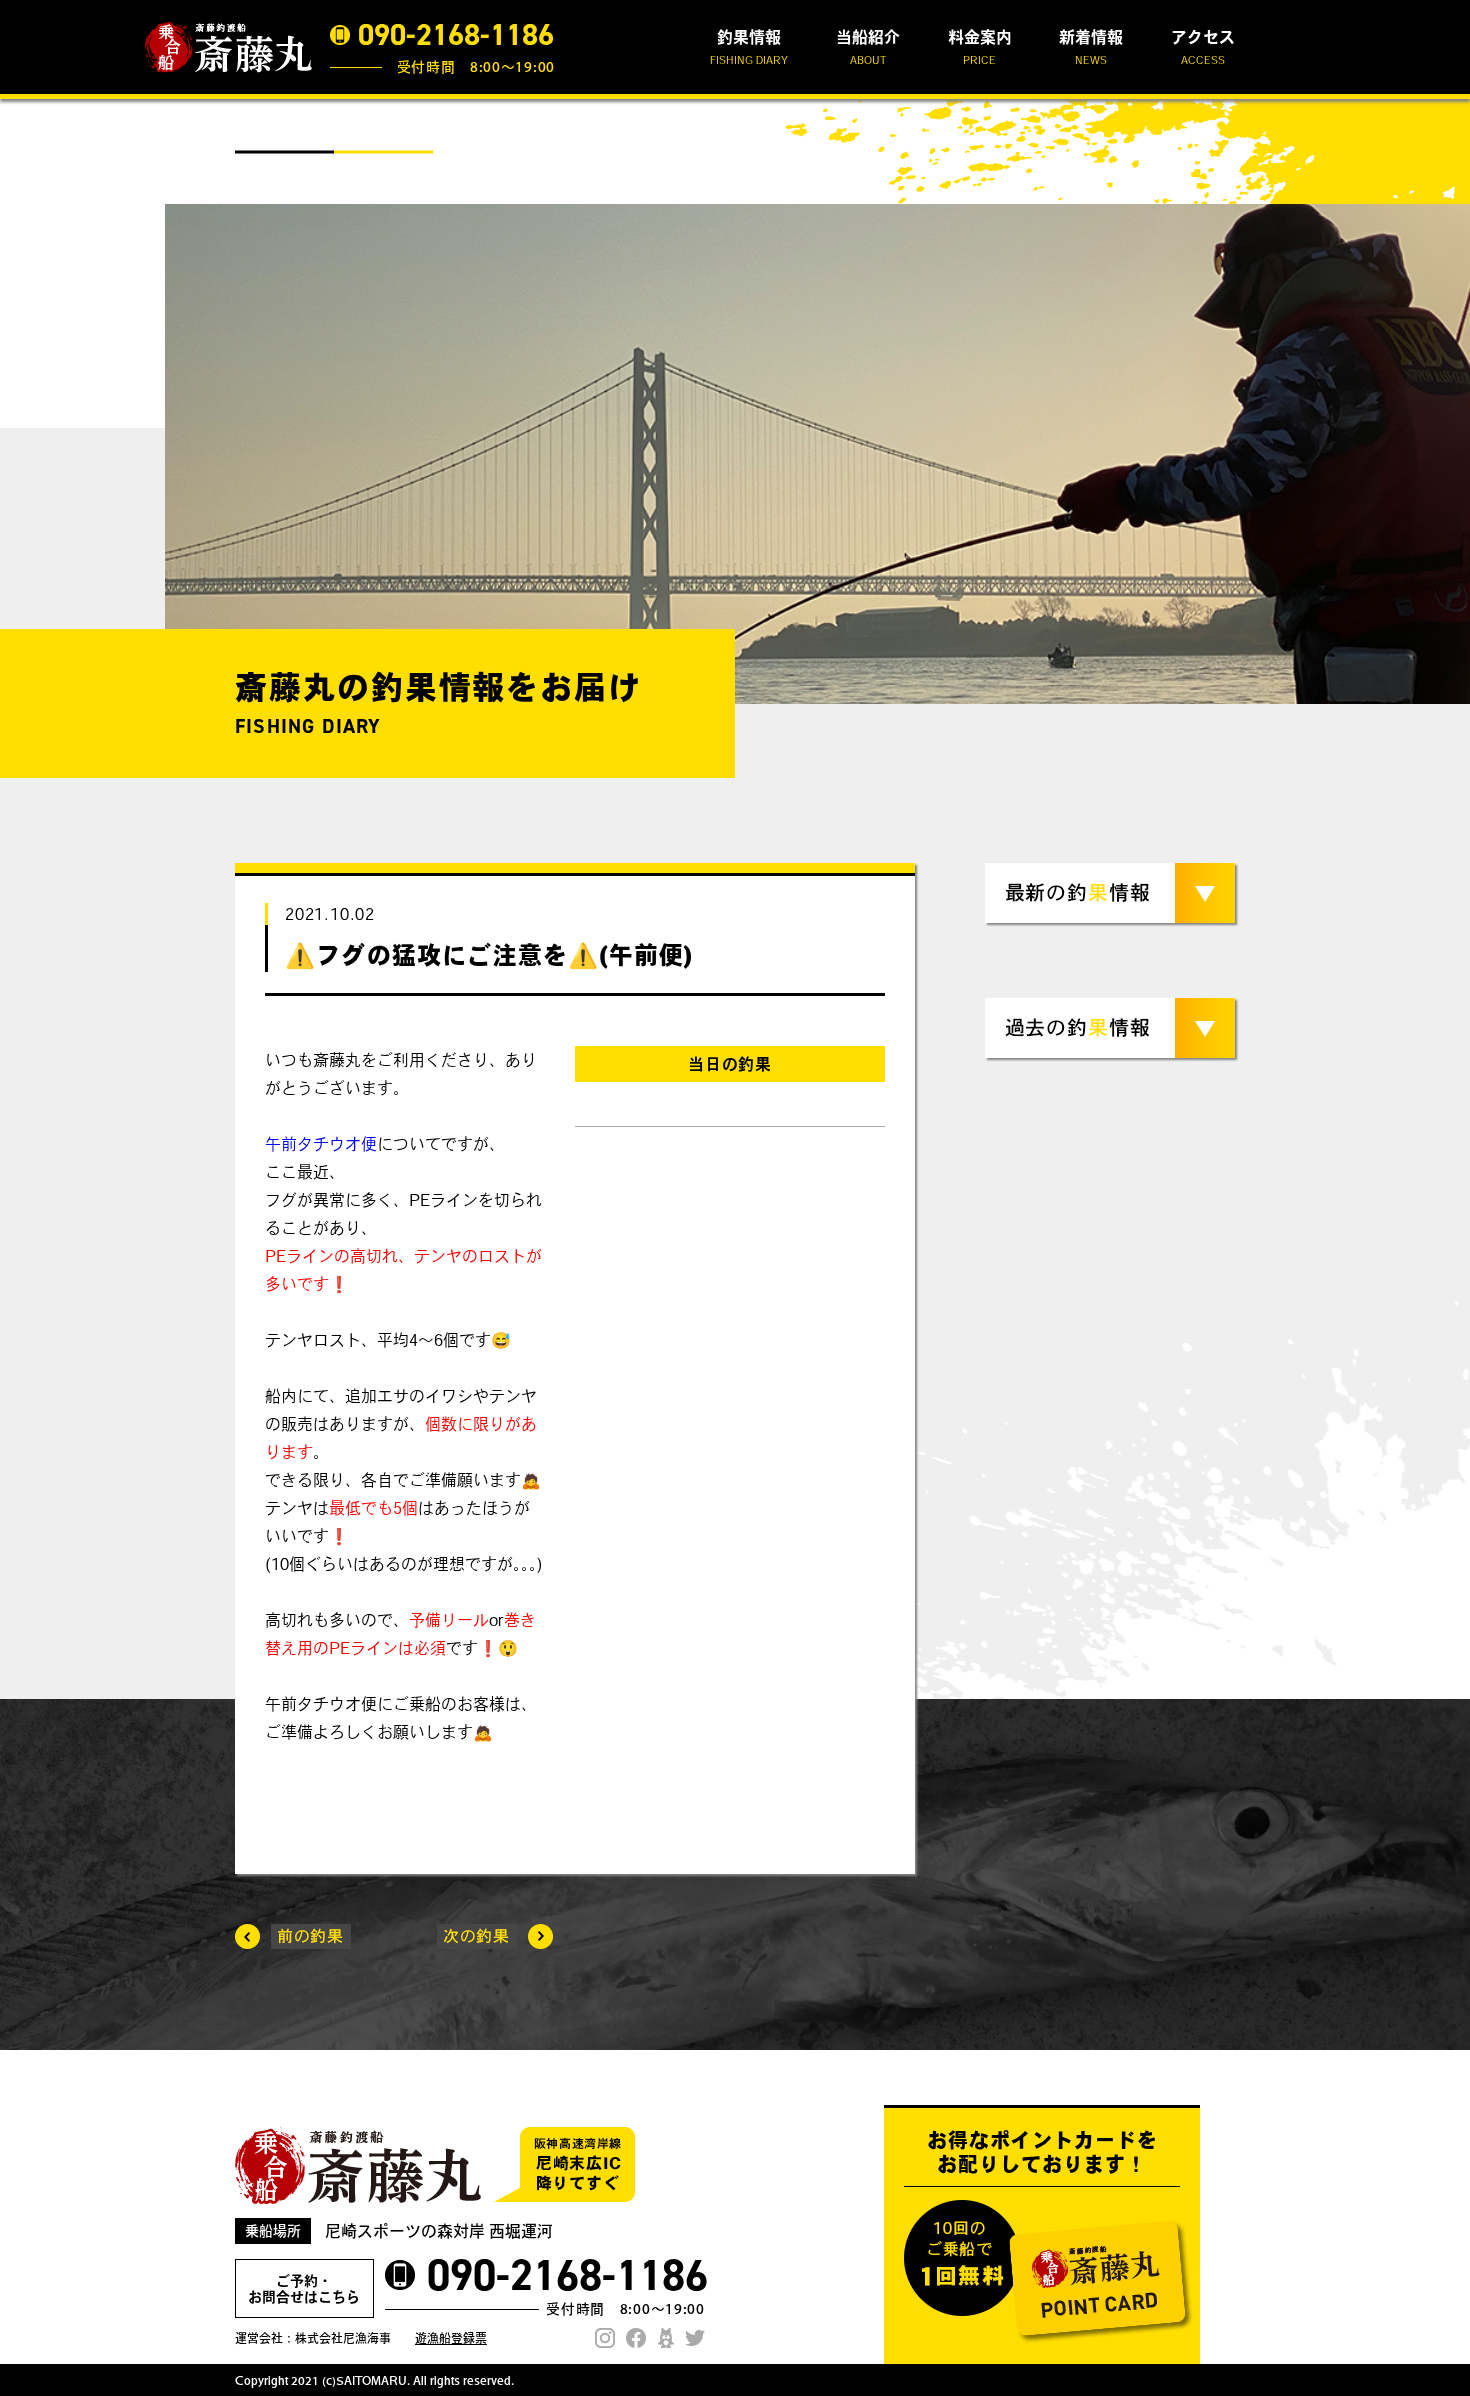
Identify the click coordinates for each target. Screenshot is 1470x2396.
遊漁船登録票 (451, 2338)
